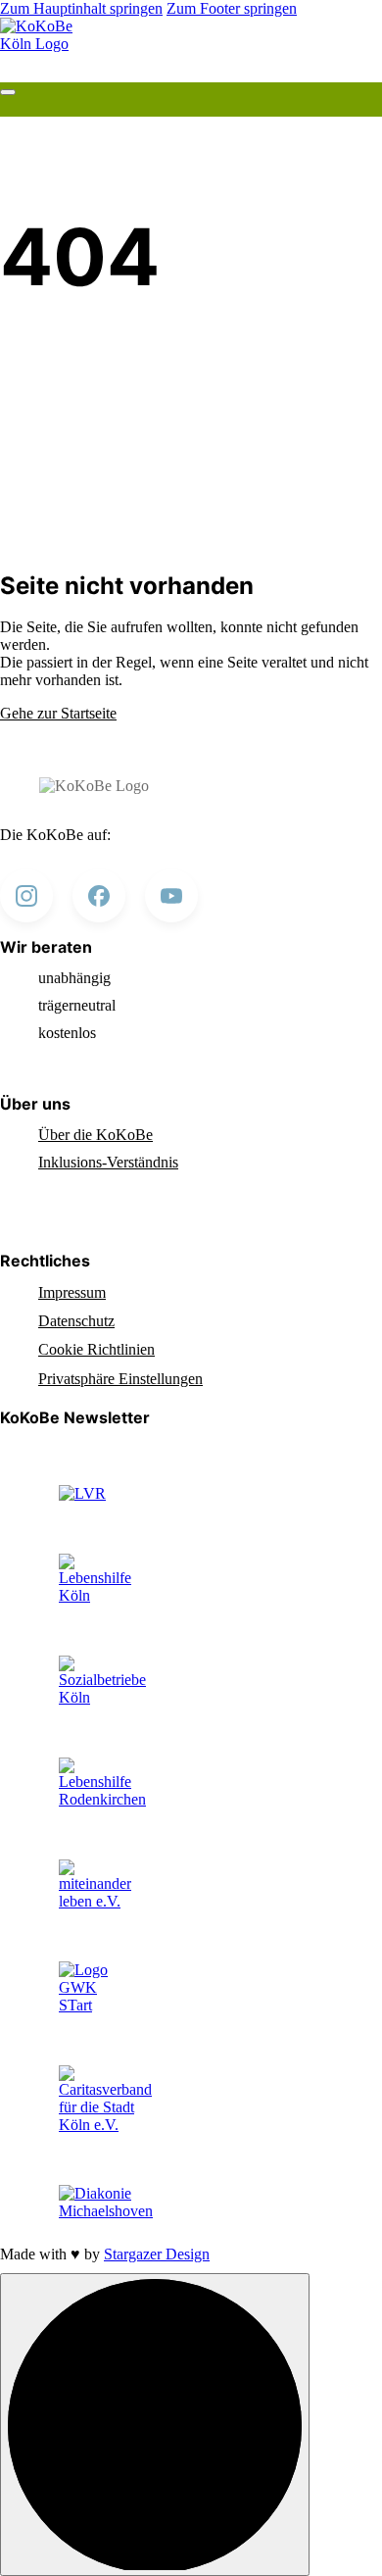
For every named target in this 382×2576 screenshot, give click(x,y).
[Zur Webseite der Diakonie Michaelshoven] (106, 2211)
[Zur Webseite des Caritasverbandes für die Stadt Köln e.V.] (105, 2125)
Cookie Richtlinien (96, 1349)
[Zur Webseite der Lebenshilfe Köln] (95, 1595)
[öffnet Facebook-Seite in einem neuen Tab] (99, 896)
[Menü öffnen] (8, 92)
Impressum (72, 1292)
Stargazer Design (157, 2254)
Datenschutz (76, 1321)
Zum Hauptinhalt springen (81, 8)
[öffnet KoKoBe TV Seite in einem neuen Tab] (171, 896)
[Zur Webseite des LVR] (82, 1493)
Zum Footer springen (232, 8)
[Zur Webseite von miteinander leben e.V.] (95, 1901)
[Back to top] (155, 2425)
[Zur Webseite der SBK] (102, 1697)
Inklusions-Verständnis (108, 1162)
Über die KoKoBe (95, 1135)
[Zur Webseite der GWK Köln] (93, 2005)
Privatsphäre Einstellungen (120, 1379)
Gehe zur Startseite (58, 713)
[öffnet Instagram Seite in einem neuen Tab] (26, 896)
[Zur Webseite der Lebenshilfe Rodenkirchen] (102, 1799)
